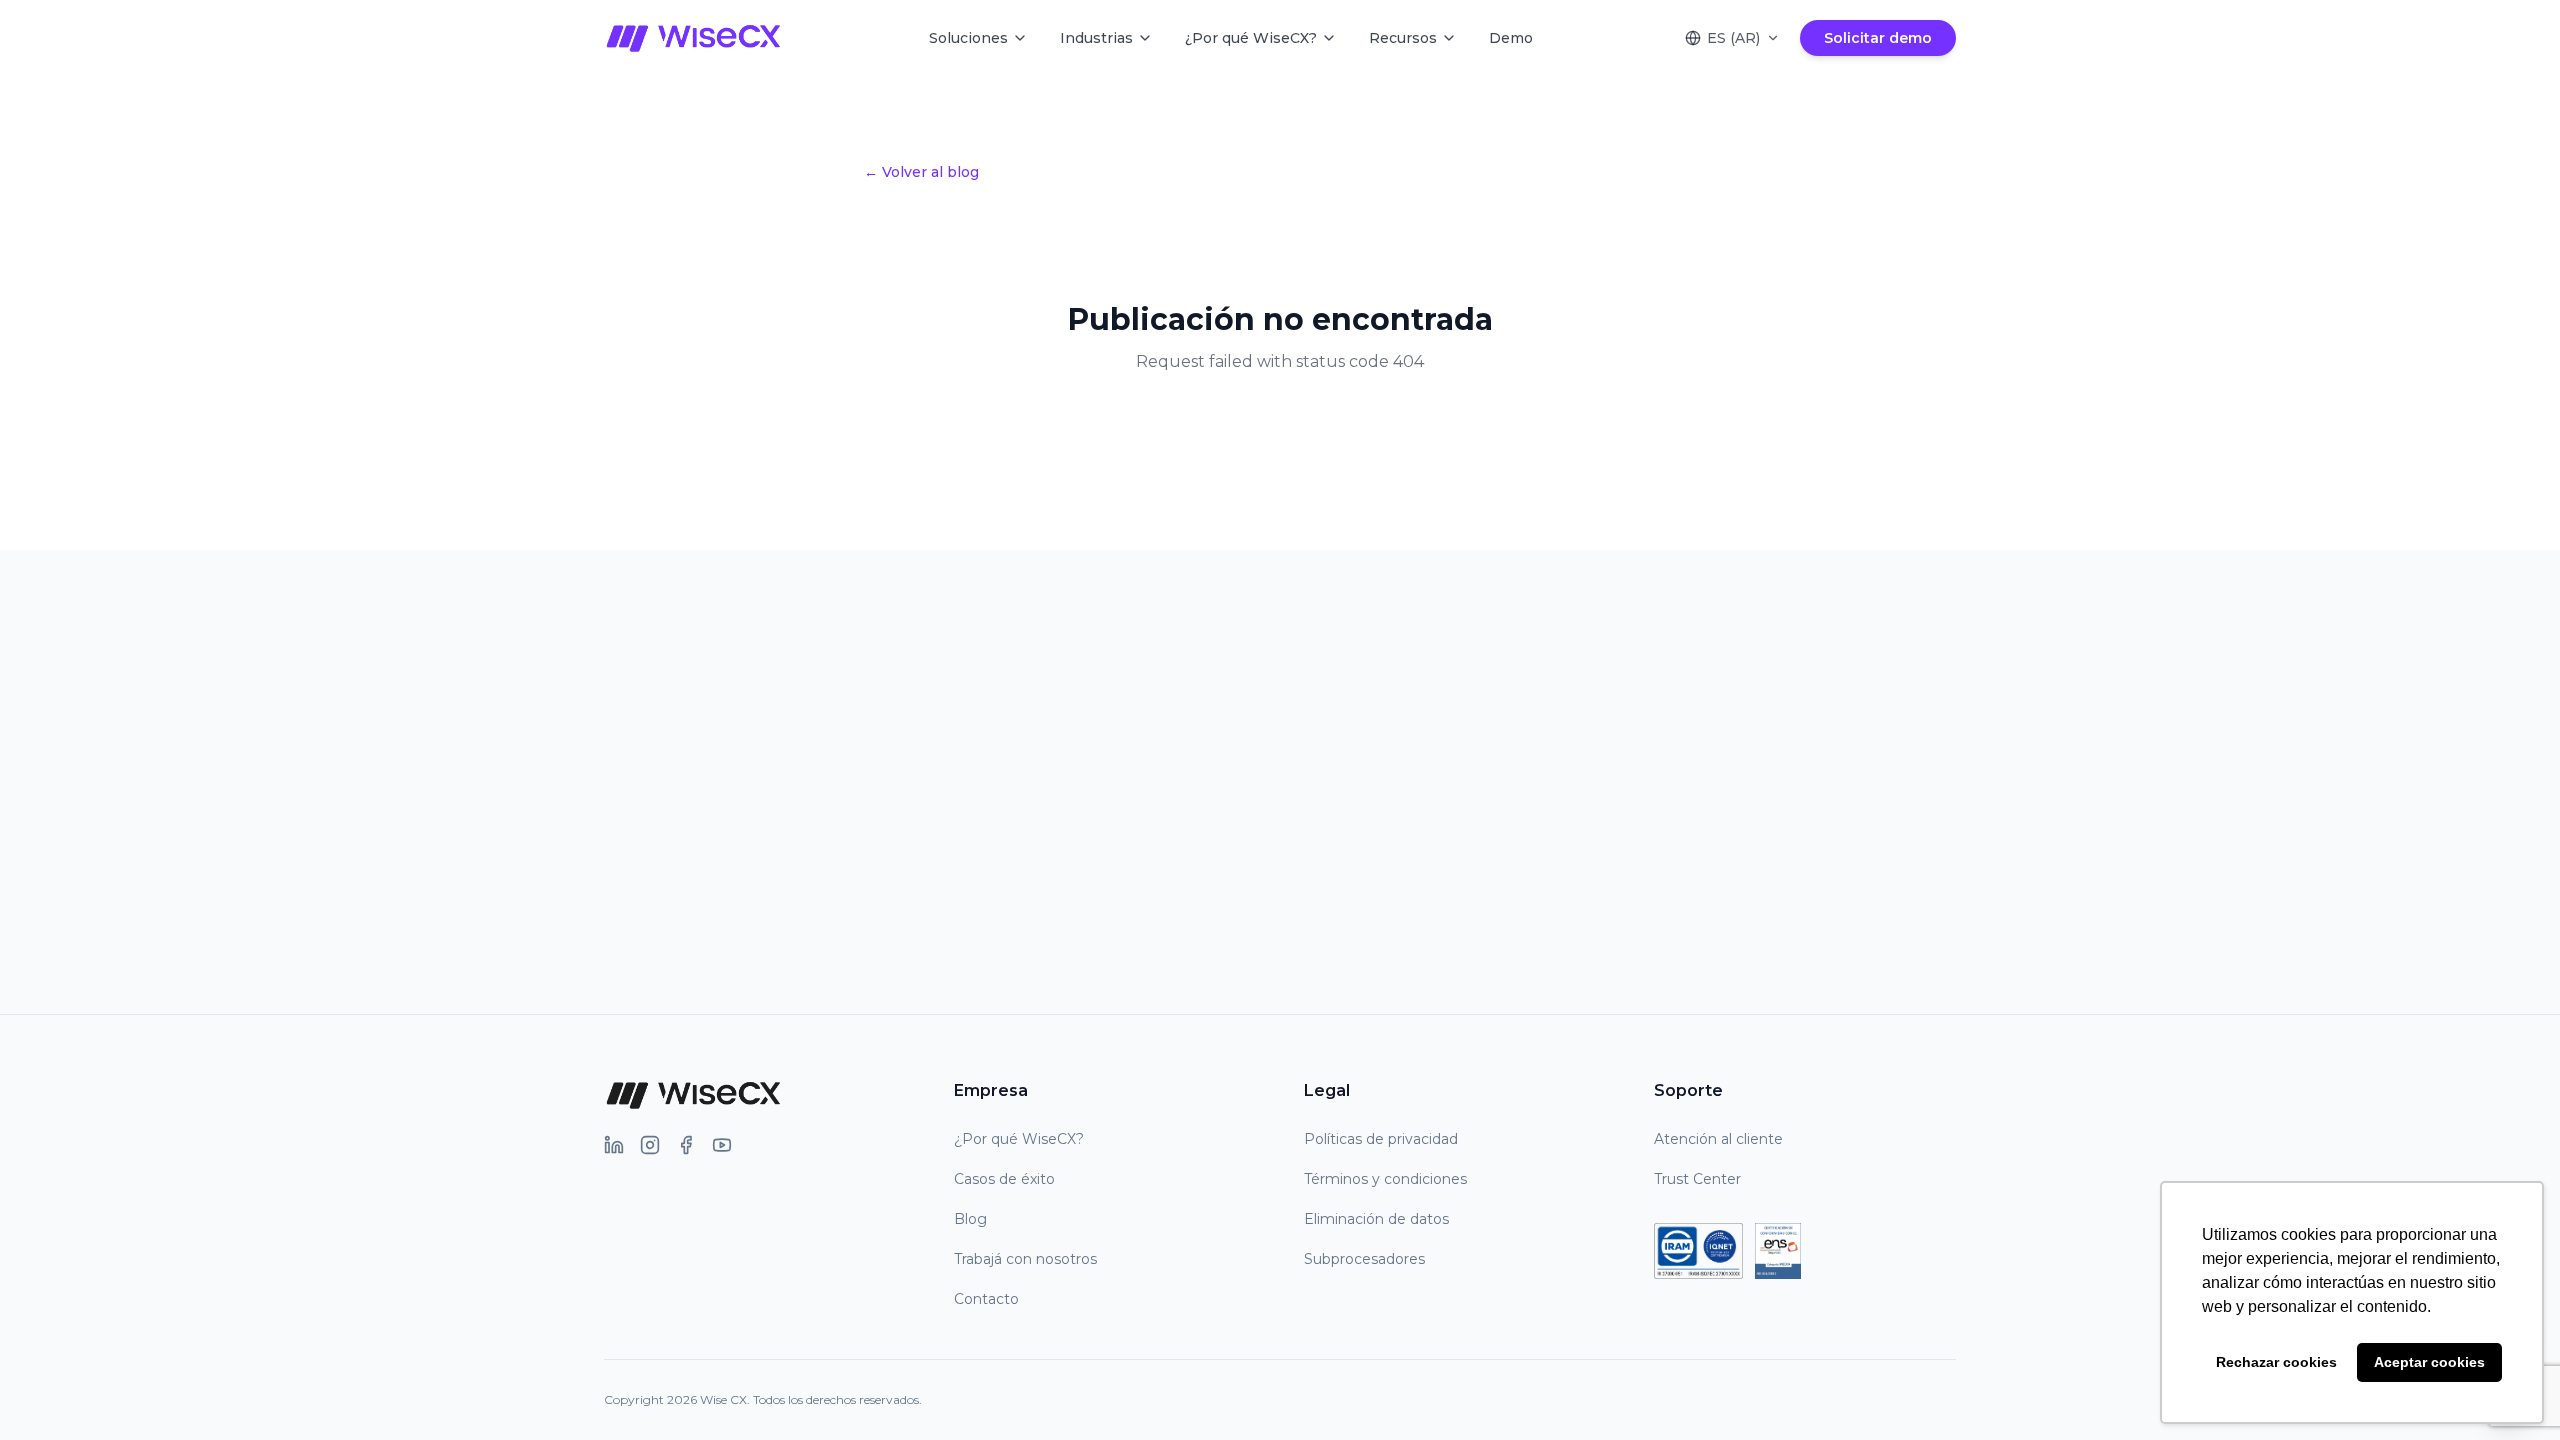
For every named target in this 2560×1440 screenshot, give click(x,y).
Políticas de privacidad (1381, 1139)
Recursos (1403, 38)
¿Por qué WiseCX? (1251, 38)
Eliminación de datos (1376, 1219)
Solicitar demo (1878, 38)
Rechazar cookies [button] (2276, 1362)
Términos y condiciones (1385, 1179)
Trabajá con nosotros (1025, 1259)
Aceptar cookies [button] (2429, 1362)
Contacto (986, 1299)
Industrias (1096, 38)
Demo (1511, 38)
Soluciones (968, 38)
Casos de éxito (1004, 1179)
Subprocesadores (1364, 1259)
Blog (970, 1219)
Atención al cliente (1718, 1139)
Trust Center (1697, 1179)
